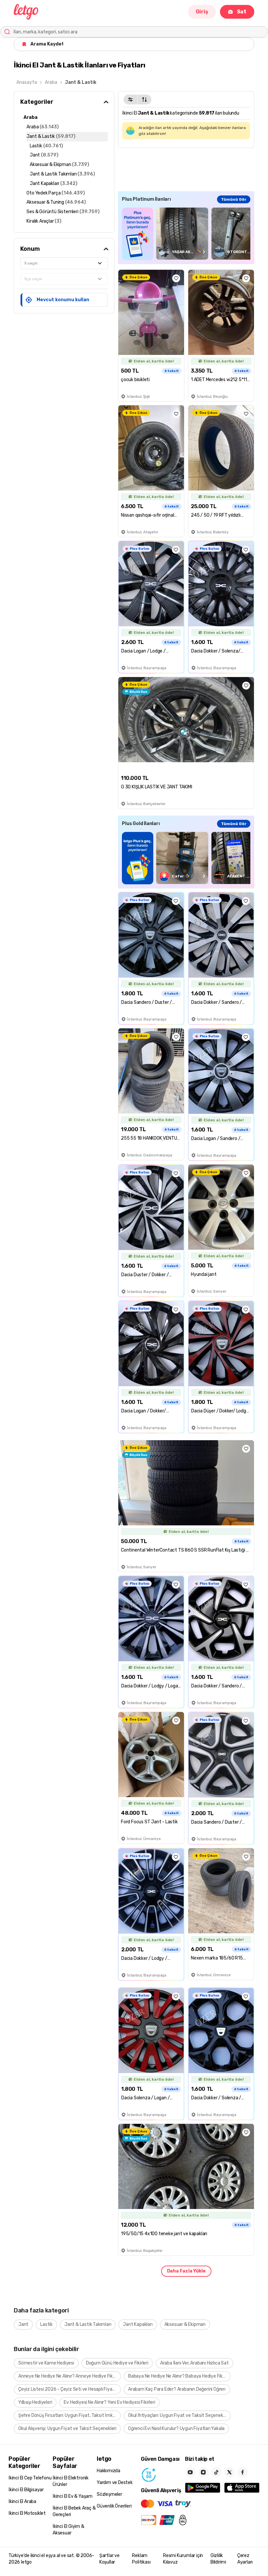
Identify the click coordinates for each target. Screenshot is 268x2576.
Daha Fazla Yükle (186, 2271)
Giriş (202, 12)
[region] (186, 234)
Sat (242, 12)
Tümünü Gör (234, 199)
